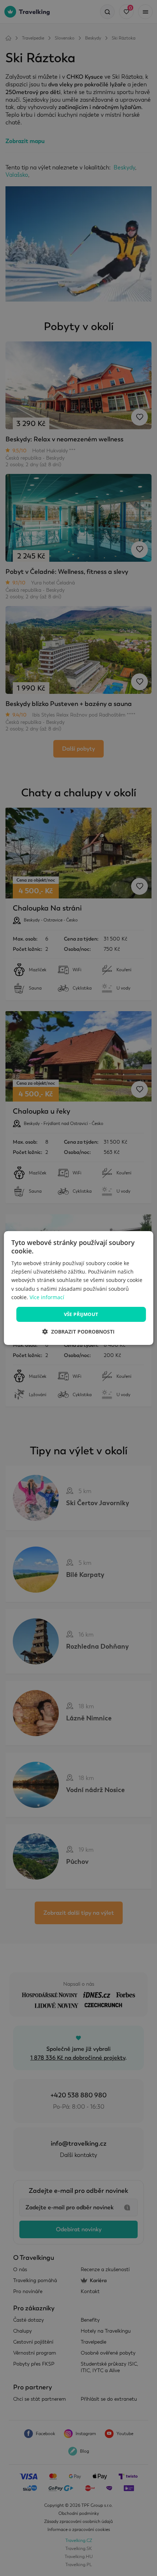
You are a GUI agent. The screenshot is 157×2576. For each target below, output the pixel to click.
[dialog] (79, 1288)
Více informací (47, 1297)
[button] (78, 1332)
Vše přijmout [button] (81, 1314)
